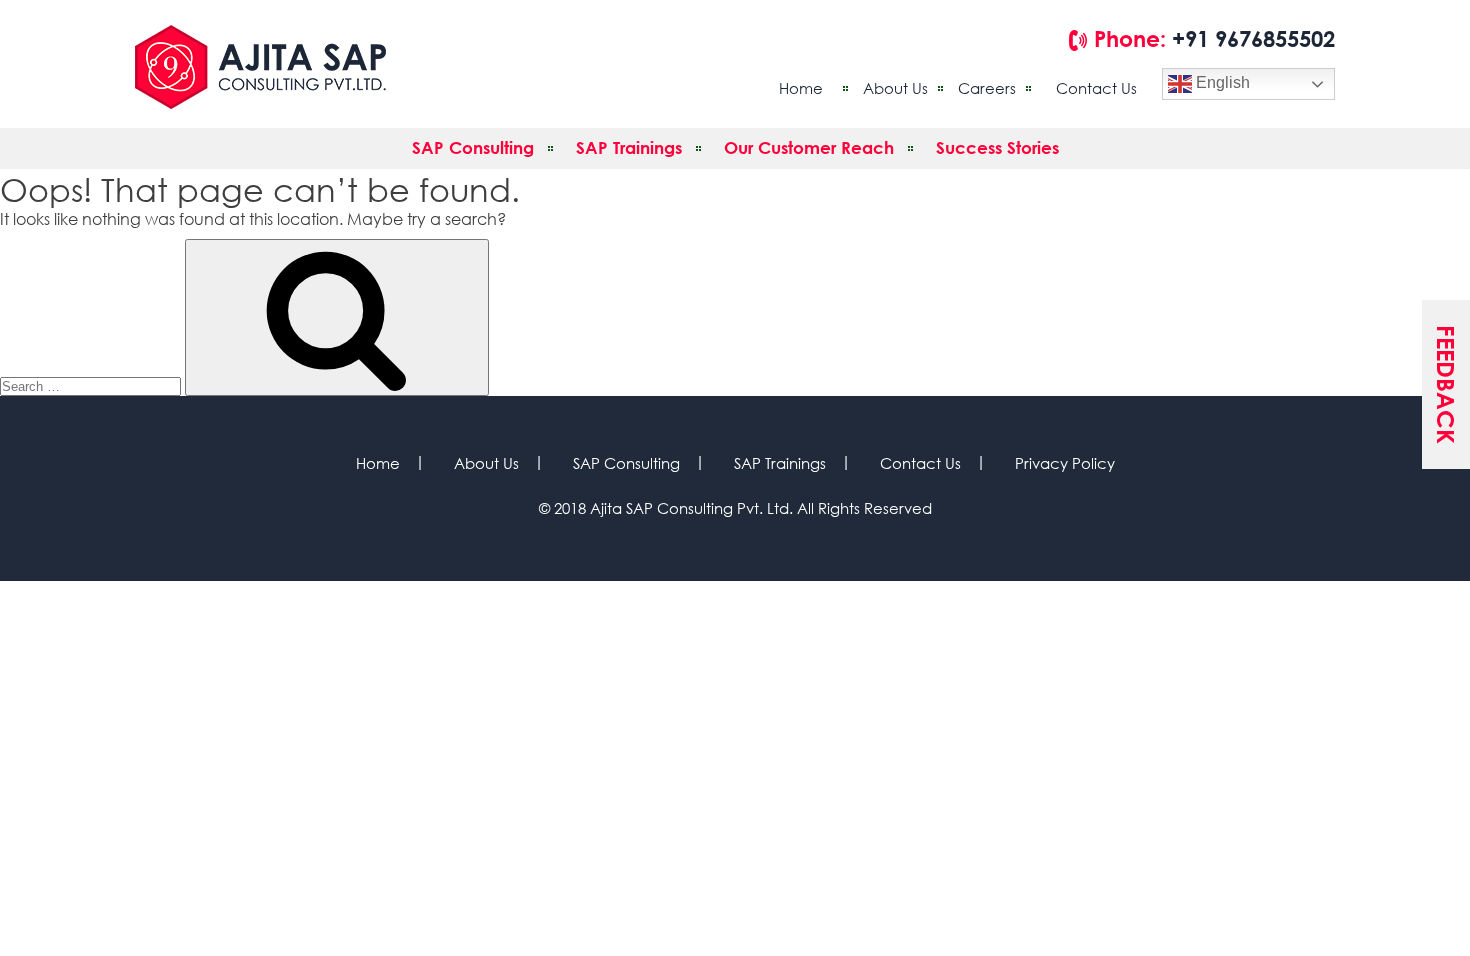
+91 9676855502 (1253, 39)
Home (801, 88)
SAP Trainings (629, 147)
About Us (895, 88)
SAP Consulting (473, 147)
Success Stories (997, 147)
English (1221, 82)
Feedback (1446, 384)
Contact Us (1096, 88)
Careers (987, 88)
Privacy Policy (1065, 463)
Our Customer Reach (809, 147)
